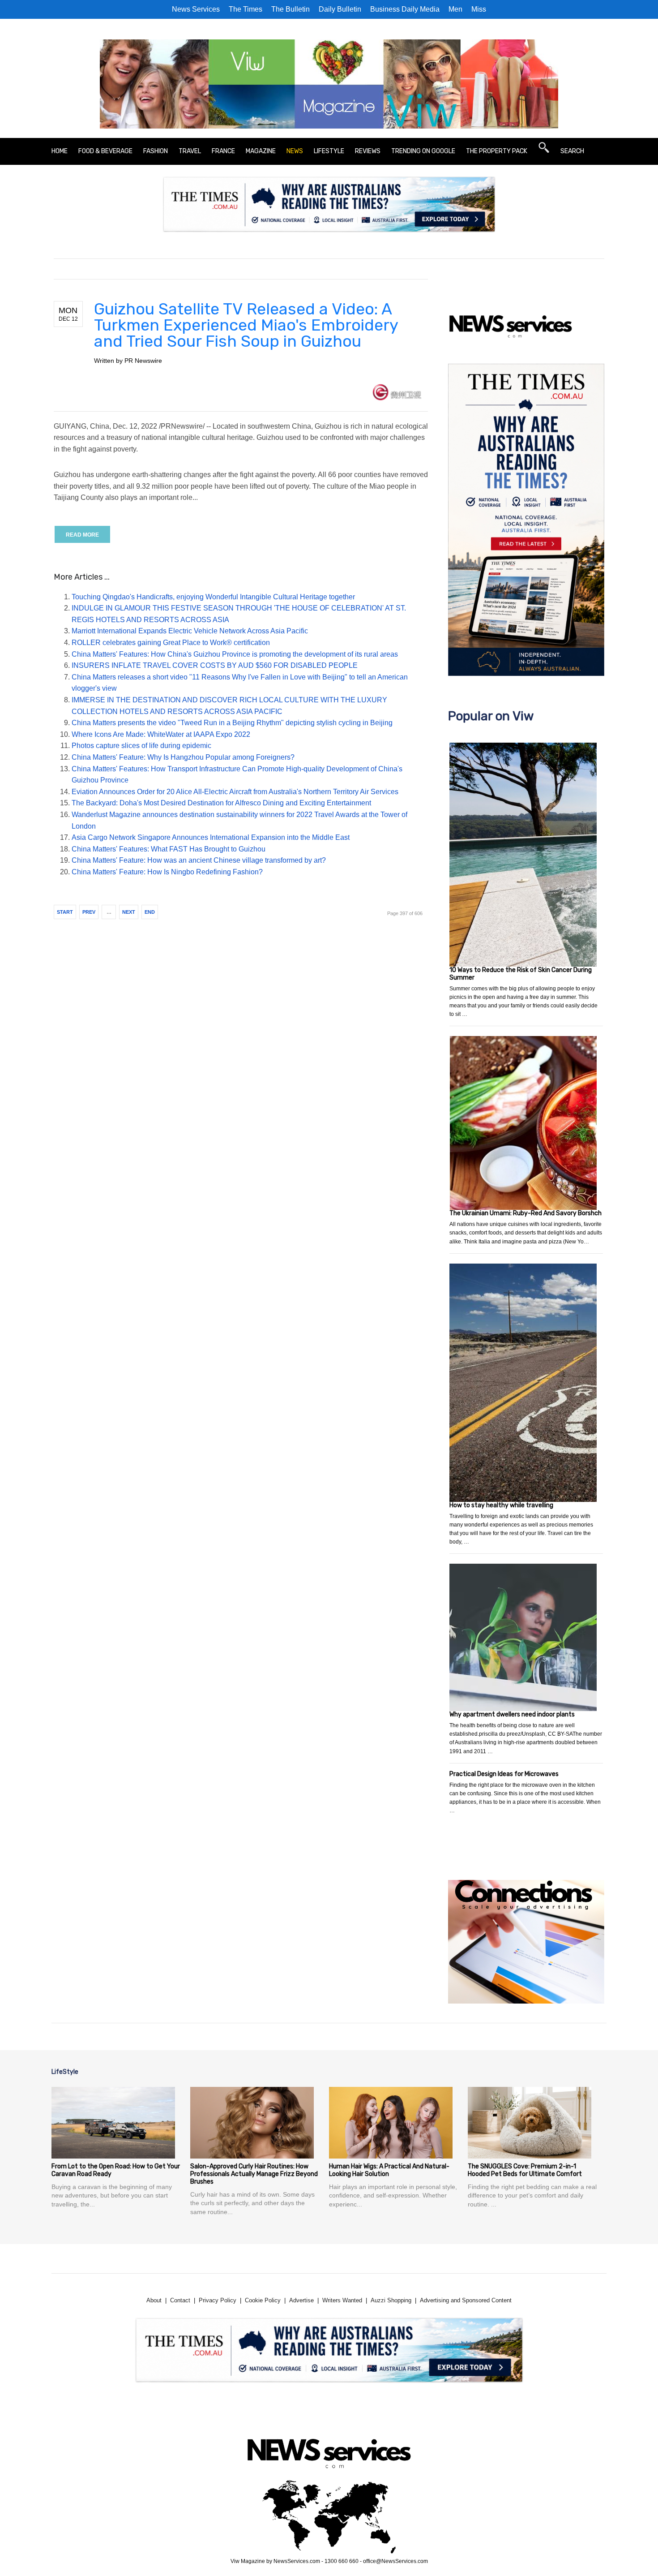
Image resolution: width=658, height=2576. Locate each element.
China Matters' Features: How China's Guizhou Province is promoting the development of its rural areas (235, 654)
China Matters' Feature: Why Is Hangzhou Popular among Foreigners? (183, 757)
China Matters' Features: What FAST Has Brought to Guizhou (169, 849)
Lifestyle (329, 151)
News (295, 151)
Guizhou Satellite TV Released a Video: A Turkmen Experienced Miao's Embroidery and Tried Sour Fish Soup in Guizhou (246, 325)
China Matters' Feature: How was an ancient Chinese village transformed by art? (199, 860)
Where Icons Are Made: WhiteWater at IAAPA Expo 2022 (161, 734)
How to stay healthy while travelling (501, 1505)
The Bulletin (291, 9)
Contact (180, 2300)
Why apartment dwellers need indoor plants (512, 1714)
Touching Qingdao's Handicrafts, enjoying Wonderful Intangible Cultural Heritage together (213, 597)
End (150, 912)
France (223, 151)
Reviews (368, 151)
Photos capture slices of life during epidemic (141, 746)
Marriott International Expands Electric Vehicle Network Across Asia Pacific (190, 631)
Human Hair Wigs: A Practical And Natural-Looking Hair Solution (389, 2170)
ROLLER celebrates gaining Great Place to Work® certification (171, 643)
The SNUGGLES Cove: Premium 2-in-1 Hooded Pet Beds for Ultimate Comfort (525, 2170)
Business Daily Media (405, 9)
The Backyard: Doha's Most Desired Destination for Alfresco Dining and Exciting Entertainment (221, 803)
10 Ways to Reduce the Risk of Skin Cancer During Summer (521, 974)
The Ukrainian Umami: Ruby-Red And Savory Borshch (526, 1213)
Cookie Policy (263, 2300)
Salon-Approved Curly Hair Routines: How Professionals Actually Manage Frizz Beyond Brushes (254, 2174)
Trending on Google (423, 151)
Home (60, 151)
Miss (479, 9)
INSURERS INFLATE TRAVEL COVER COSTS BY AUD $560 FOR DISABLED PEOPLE (215, 665)
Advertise (301, 2300)
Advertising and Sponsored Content (466, 2300)
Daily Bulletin (340, 9)
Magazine (261, 151)
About (154, 2300)
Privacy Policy (218, 2300)
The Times (246, 9)
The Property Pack (497, 151)
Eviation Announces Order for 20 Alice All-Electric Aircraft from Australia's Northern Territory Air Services (235, 792)
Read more (82, 535)
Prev (89, 912)
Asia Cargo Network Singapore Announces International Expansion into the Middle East (211, 837)
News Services (196, 9)
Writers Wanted (342, 2300)
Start (65, 912)
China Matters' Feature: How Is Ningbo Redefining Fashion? (167, 872)
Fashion (156, 151)
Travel (190, 151)
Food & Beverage (105, 151)
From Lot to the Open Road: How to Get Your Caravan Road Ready (116, 2170)
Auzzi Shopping (391, 2300)
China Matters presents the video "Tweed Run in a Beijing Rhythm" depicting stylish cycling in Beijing (232, 723)
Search (572, 151)
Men (455, 9)
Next (129, 912)
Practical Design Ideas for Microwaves (504, 1774)
